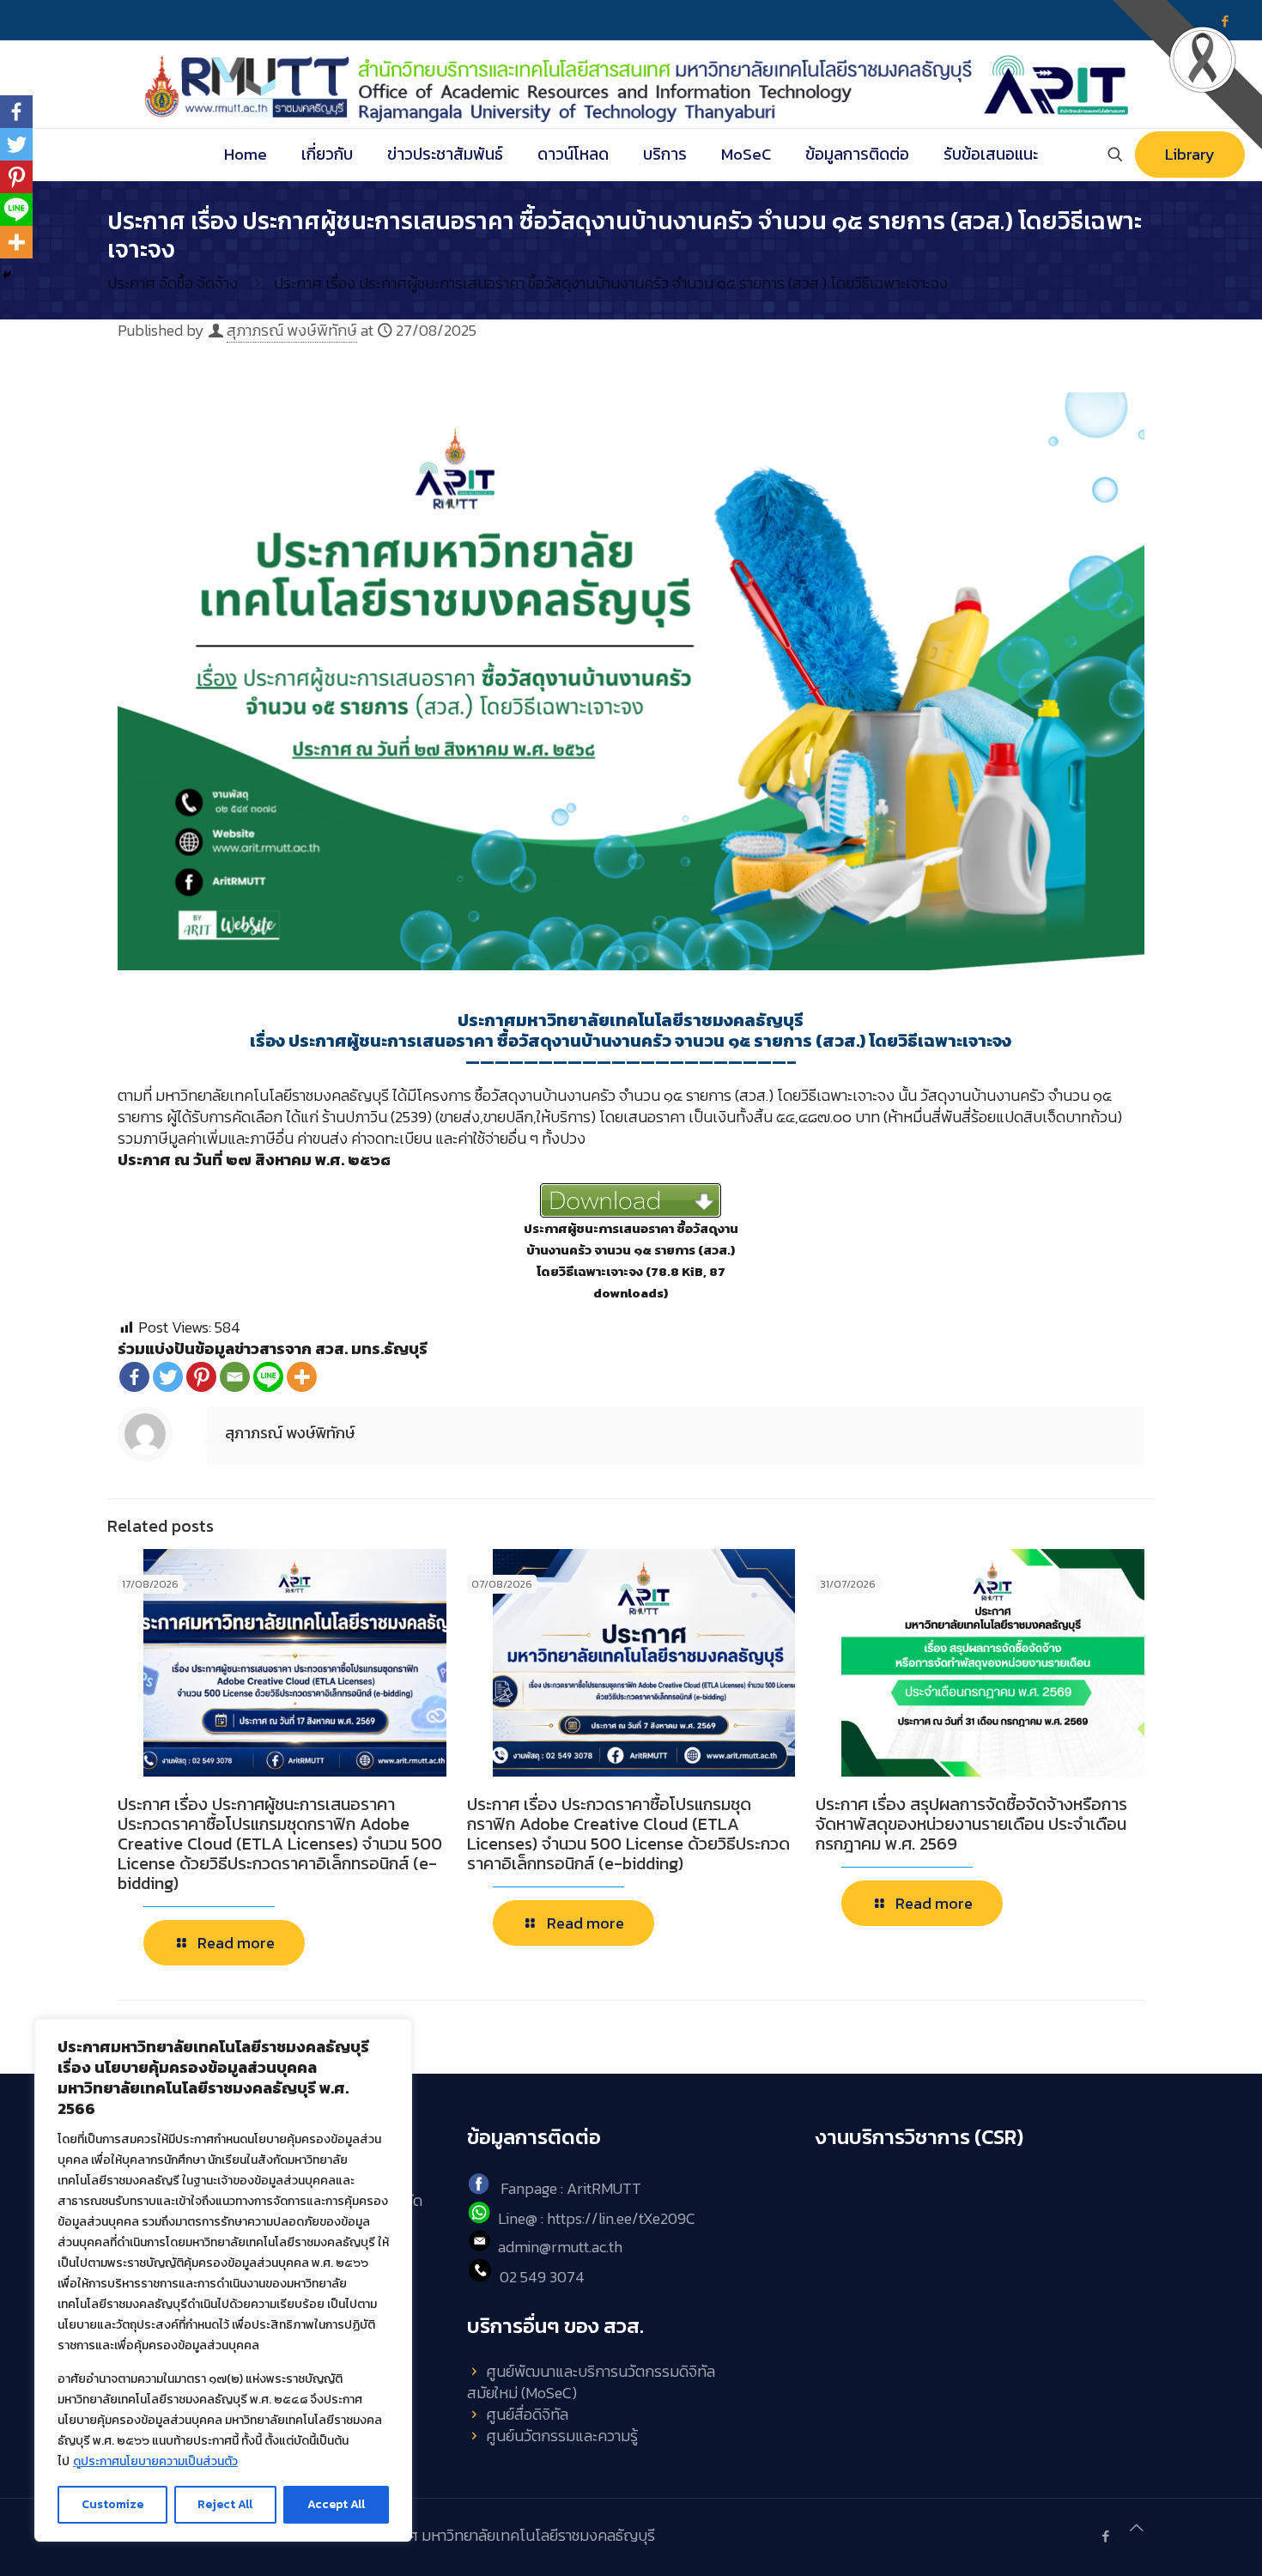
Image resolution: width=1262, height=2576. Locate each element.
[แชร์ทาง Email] (235, 1377)
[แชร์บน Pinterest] (201, 1377)
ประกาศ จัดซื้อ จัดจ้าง (173, 283)
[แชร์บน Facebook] (134, 1377)
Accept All (336, 2504)
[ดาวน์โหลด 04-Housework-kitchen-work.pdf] (631, 1200)
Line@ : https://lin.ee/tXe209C (597, 2218)
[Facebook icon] (1105, 2536)
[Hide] (7, 275)
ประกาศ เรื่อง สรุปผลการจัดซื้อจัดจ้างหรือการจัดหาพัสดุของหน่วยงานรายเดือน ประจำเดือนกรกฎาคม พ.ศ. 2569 (971, 1824)
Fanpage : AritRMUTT (571, 2189)
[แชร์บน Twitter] (168, 1377)
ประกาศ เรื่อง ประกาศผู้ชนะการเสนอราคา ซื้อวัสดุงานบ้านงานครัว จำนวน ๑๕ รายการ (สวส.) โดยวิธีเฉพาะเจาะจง (611, 283)
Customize (112, 2504)
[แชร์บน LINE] (268, 1377)
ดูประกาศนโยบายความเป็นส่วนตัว (155, 2461)
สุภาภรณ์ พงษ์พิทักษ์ (292, 330)
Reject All (225, 2504)
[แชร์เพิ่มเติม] (302, 1377)
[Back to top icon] (1137, 2527)
